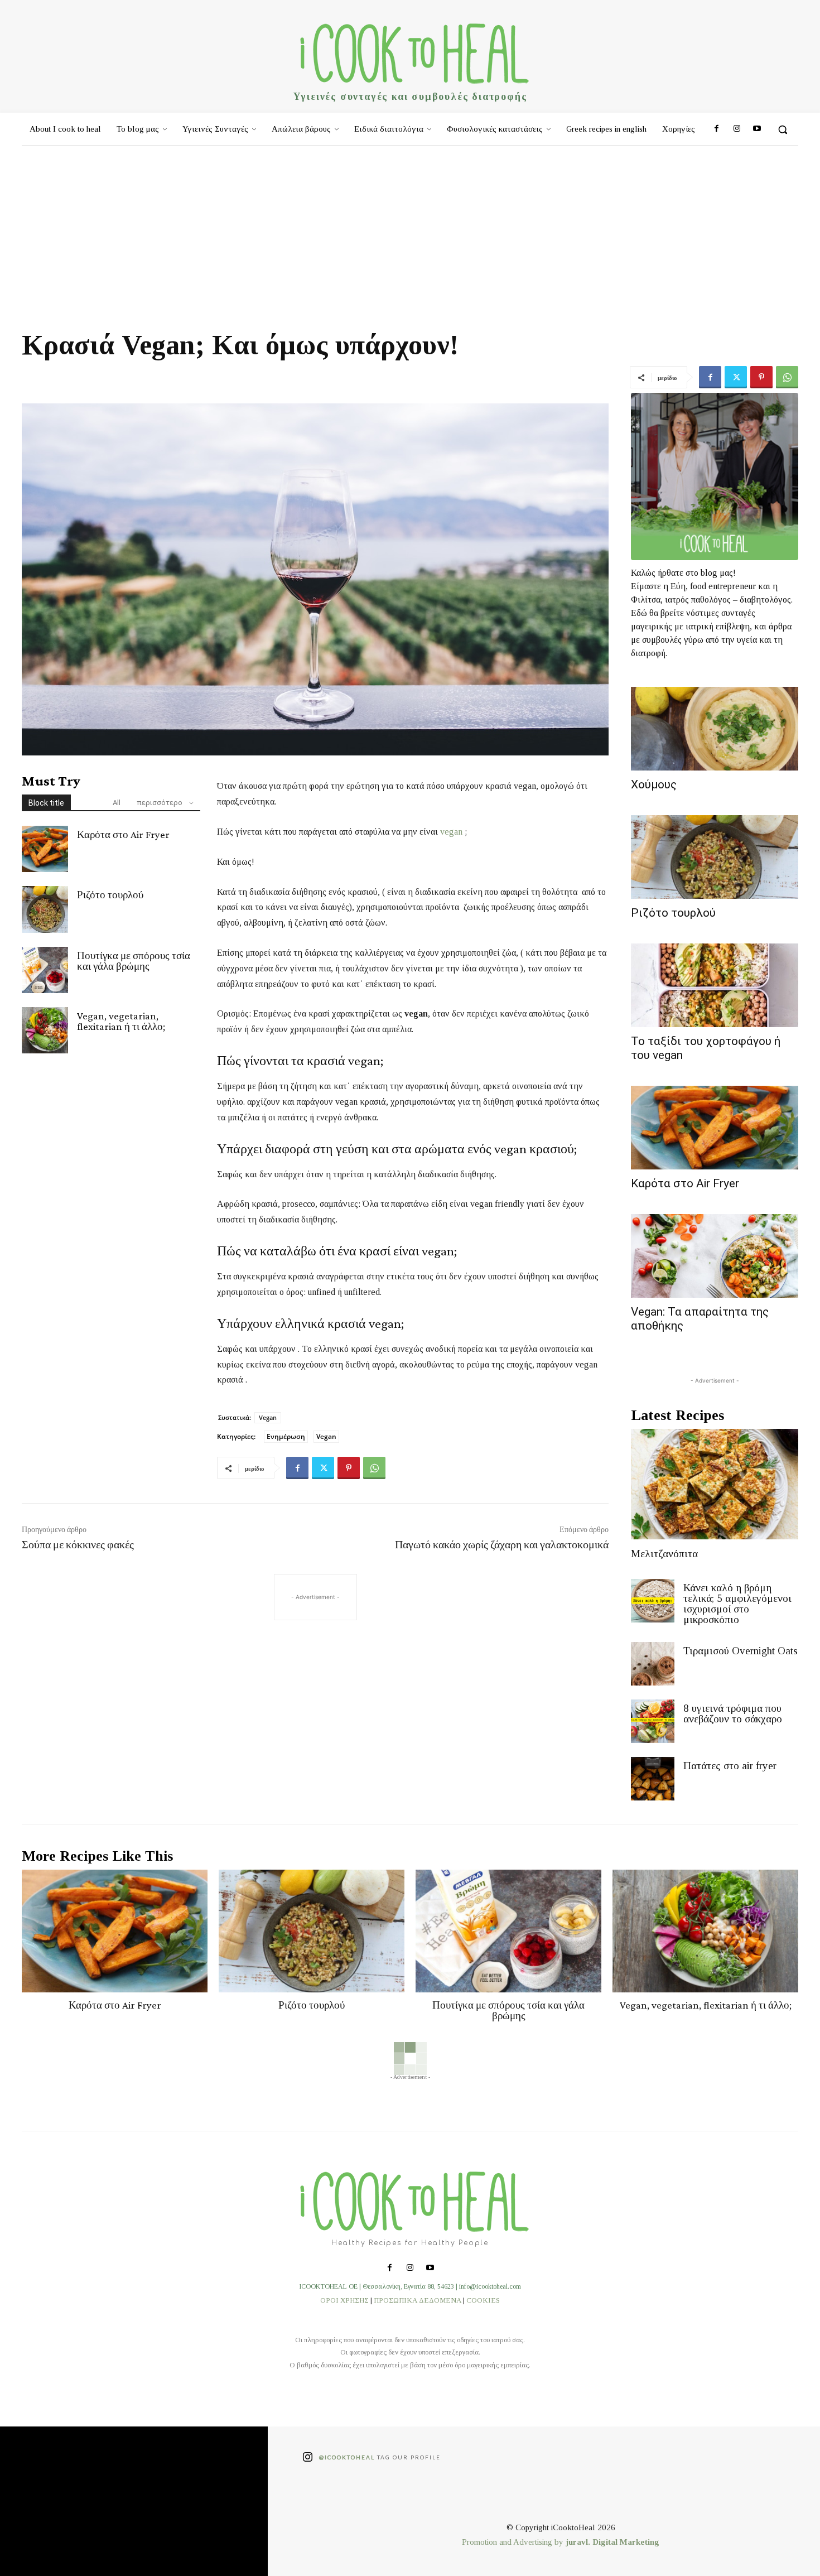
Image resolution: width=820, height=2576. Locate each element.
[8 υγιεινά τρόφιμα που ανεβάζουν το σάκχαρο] (653, 1721)
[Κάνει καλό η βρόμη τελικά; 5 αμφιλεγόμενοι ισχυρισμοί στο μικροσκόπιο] (653, 1601)
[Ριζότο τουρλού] (45, 909)
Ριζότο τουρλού (110, 895)
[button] (783, 129)
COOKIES (483, 2300)
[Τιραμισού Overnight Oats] (653, 1664)
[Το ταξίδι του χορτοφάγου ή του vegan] (715, 985)
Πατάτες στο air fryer (730, 1766)
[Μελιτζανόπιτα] (715, 1484)
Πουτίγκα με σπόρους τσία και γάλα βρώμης (134, 961)
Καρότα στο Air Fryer (123, 834)
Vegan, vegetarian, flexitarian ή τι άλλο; (121, 1021)
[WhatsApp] (787, 377)
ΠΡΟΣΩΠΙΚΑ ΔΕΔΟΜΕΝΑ (418, 2300)
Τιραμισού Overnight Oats (741, 1651)
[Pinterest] (761, 377)
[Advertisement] (410, 229)
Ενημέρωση (286, 1436)
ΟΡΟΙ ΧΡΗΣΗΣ (344, 2300)
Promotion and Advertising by (514, 2542)
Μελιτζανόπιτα (664, 1554)
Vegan (268, 1417)
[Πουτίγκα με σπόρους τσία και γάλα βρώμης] (45, 970)
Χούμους (654, 784)
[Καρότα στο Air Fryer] (45, 849)
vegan (451, 832)
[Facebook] (716, 129)
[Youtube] (757, 129)
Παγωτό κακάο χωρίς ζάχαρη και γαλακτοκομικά (502, 1544)
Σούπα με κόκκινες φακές (78, 1544)
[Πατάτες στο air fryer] (653, 1779)
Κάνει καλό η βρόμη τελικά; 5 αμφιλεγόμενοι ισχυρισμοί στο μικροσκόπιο (737, 1604)
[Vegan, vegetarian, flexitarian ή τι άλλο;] (45, 1030)
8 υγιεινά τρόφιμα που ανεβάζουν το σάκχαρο (733, 1713)
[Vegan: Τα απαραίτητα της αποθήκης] (715, 1256)
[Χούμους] (715, 729)
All (117, 803)
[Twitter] (736, 377)
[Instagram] (736, 129)
